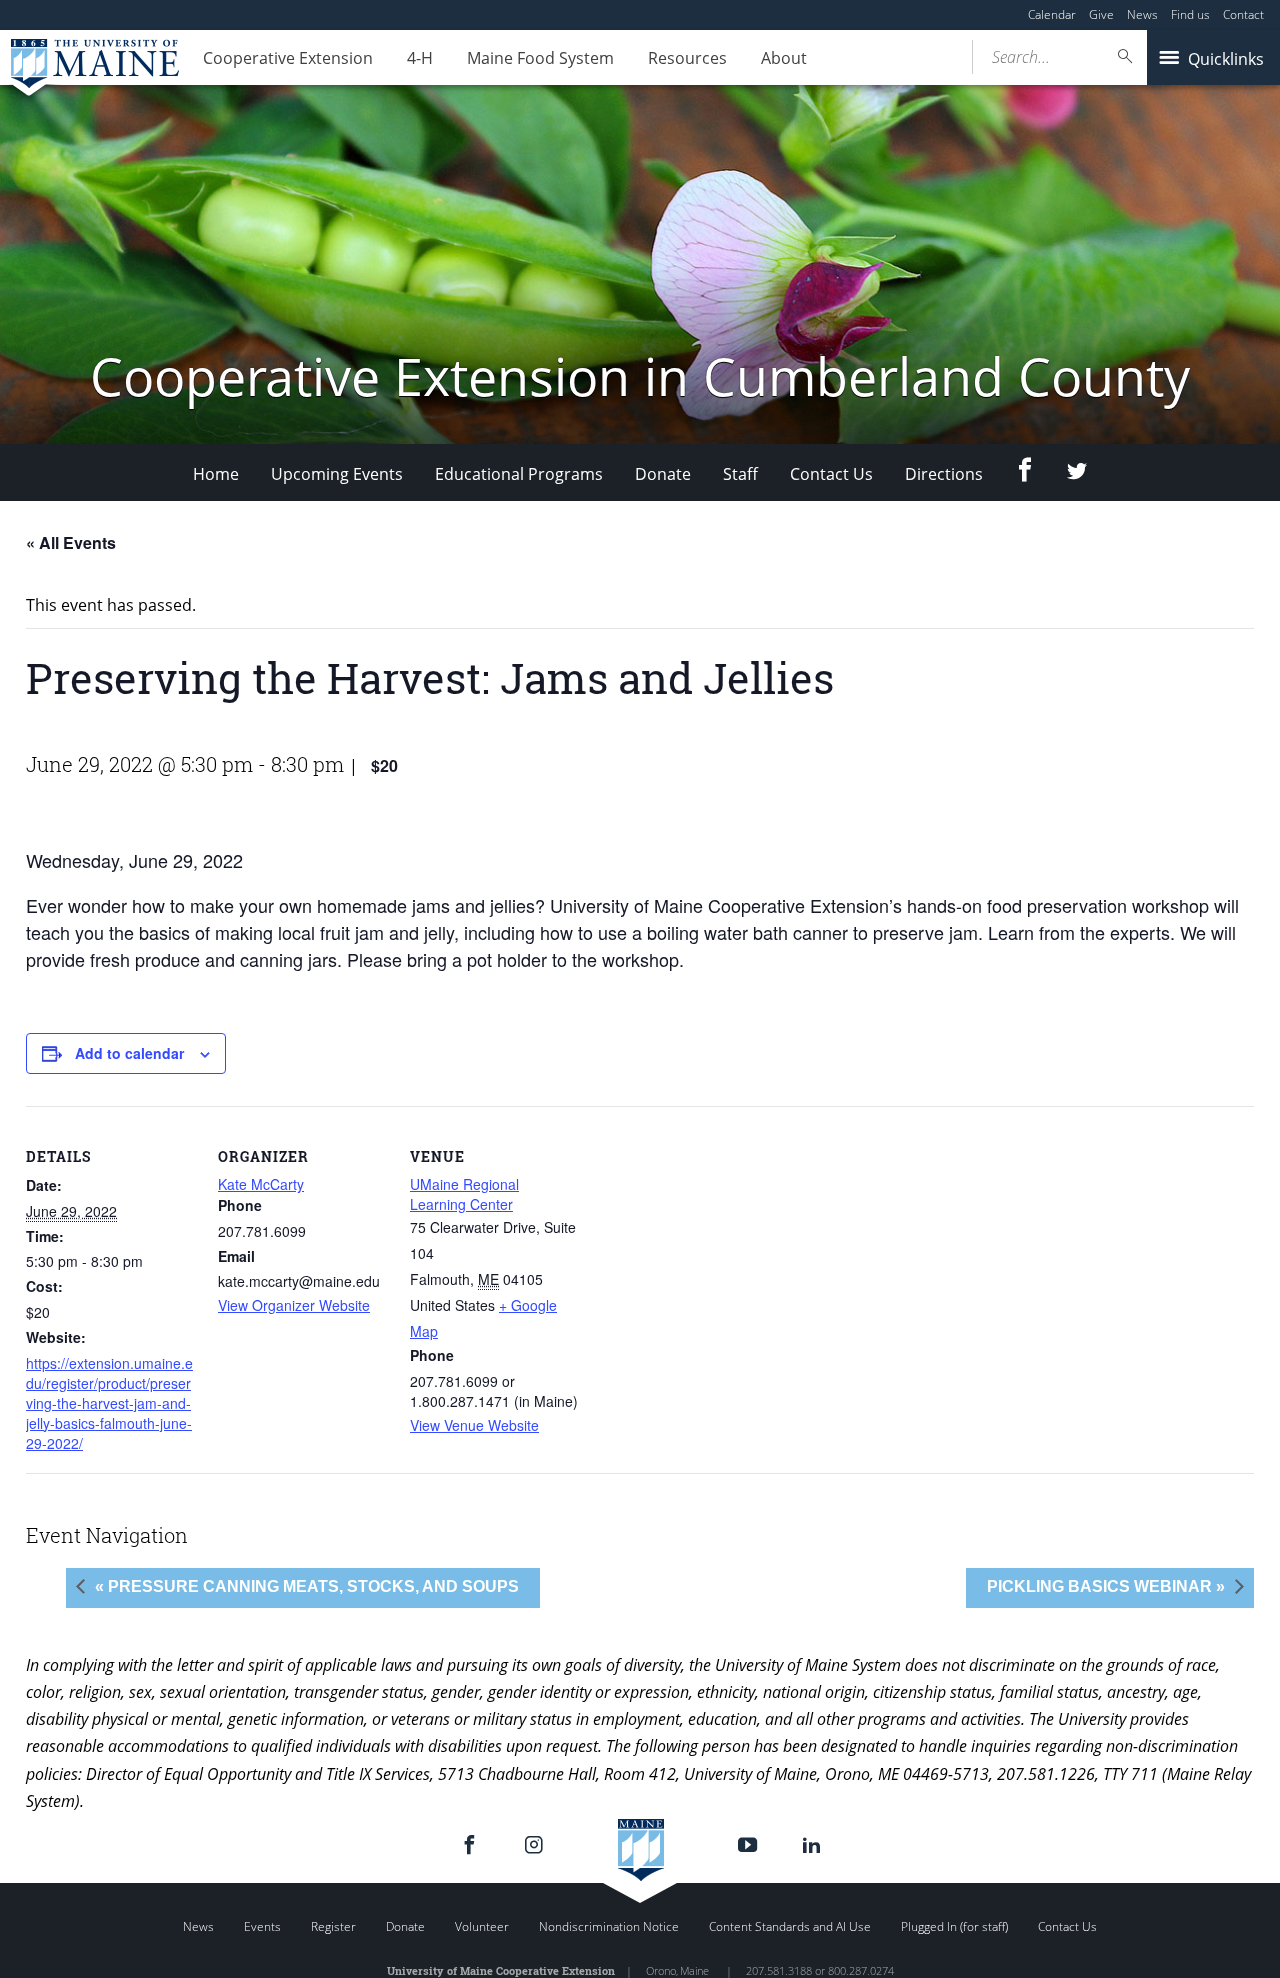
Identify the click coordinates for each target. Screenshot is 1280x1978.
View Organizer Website (294, 1305)
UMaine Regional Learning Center (464, 1194)
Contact (1243, 14)
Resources (687, 58)
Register (333, 1926)
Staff (740, 474)
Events (262, 1926)
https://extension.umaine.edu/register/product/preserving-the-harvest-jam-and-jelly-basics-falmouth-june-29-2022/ (109, 1403)
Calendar (1052, 14)
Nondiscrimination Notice (609, 1926)
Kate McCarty (261, 1184)
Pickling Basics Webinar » (1106, 1586)
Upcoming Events (337, 474)
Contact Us (831, 474)
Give (1101, 14)
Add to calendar (129, 1053)
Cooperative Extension (288, 58)
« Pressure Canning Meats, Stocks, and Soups (307, 1586)
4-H (420, 58)
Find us (1190, 14)
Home (216, 474)
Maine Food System (540, 58)
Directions (944, 474)
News (1142, 14)
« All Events (71, 542)
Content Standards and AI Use (790, 1926)
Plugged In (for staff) (954, 1926)
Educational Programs (519, 474)
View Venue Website (474, 1425)
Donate (663, 474)
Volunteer (482, 1926)
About (784, 58)
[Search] (1126, 56)
